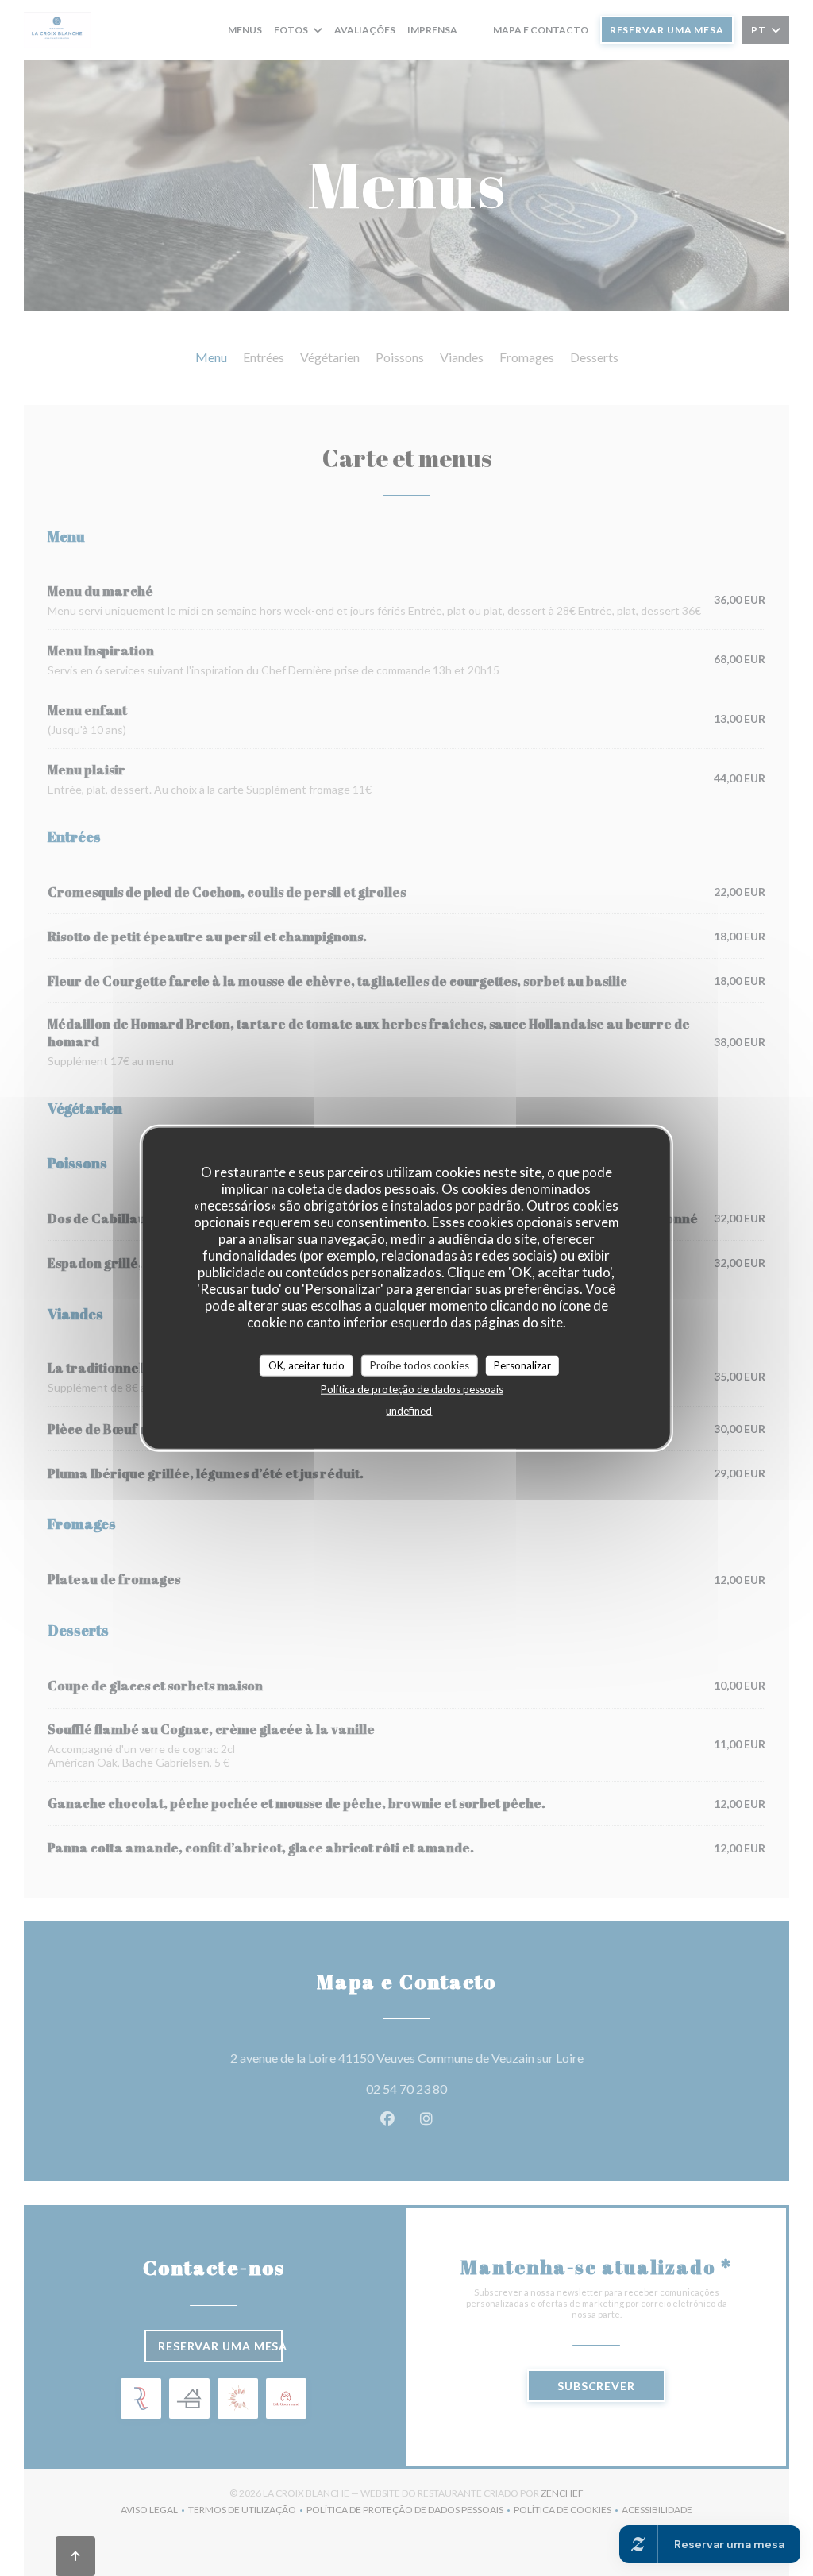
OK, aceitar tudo (306, 1365)
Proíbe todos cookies (420, 1365)
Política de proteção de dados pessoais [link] (412, 1389)
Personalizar (522, 1365)
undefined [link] (409, 1411)
